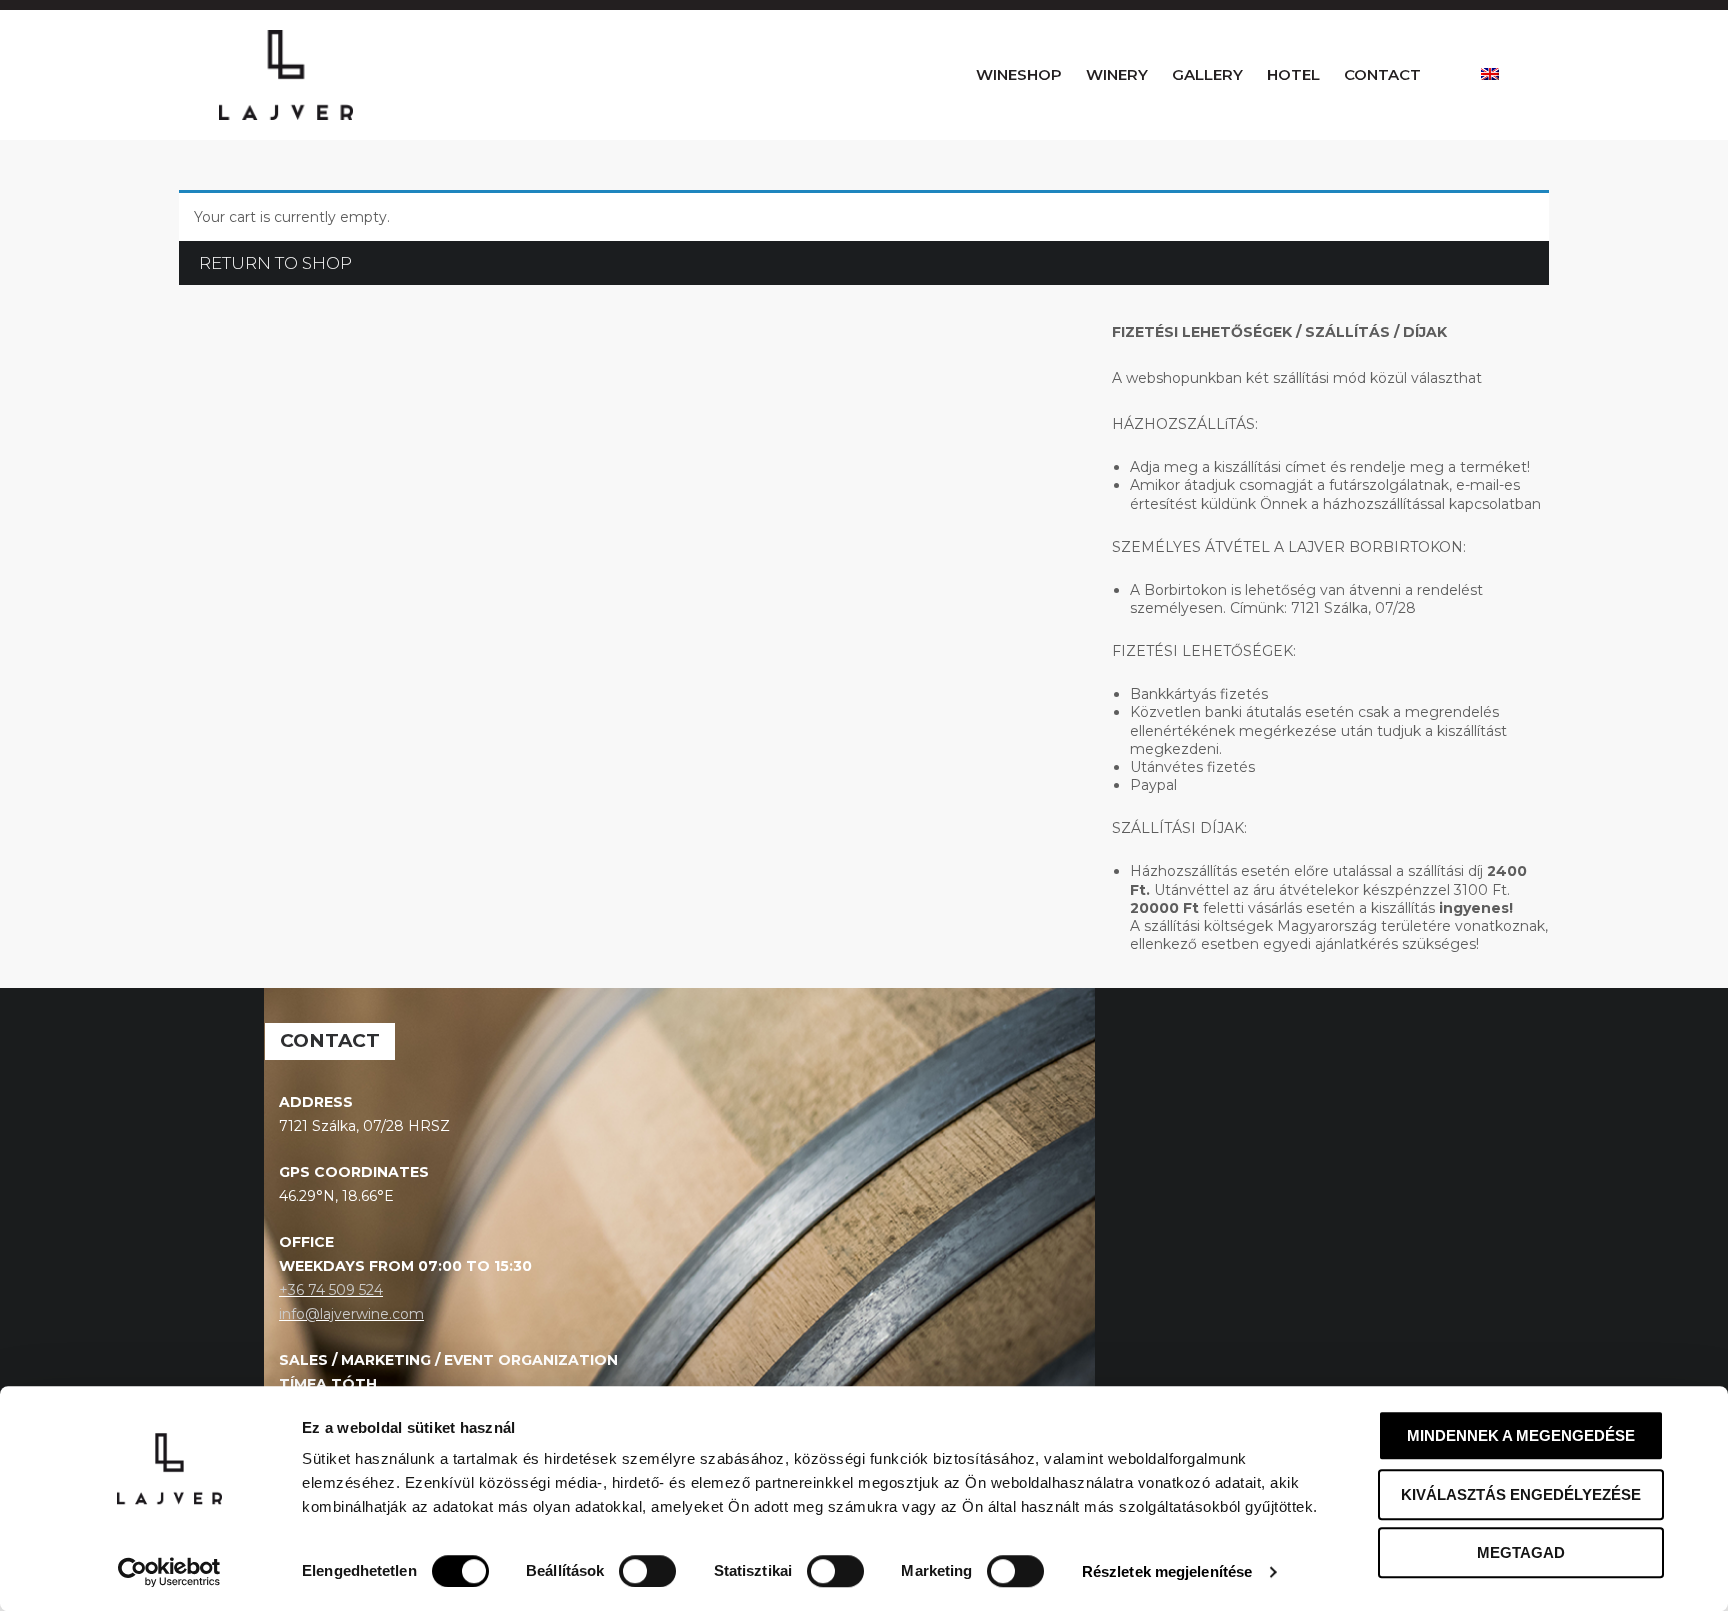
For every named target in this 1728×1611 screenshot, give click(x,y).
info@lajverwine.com (351, 1314)
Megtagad (1521, 1552)
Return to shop (275, 263)
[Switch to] (1490, 75)
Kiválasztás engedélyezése (1521, 1494)
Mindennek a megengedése (1521, 1435)
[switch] (647, 1571)
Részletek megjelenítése (1167, 1571)
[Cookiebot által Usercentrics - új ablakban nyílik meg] (169, 1572)
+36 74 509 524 (331, 1290)
